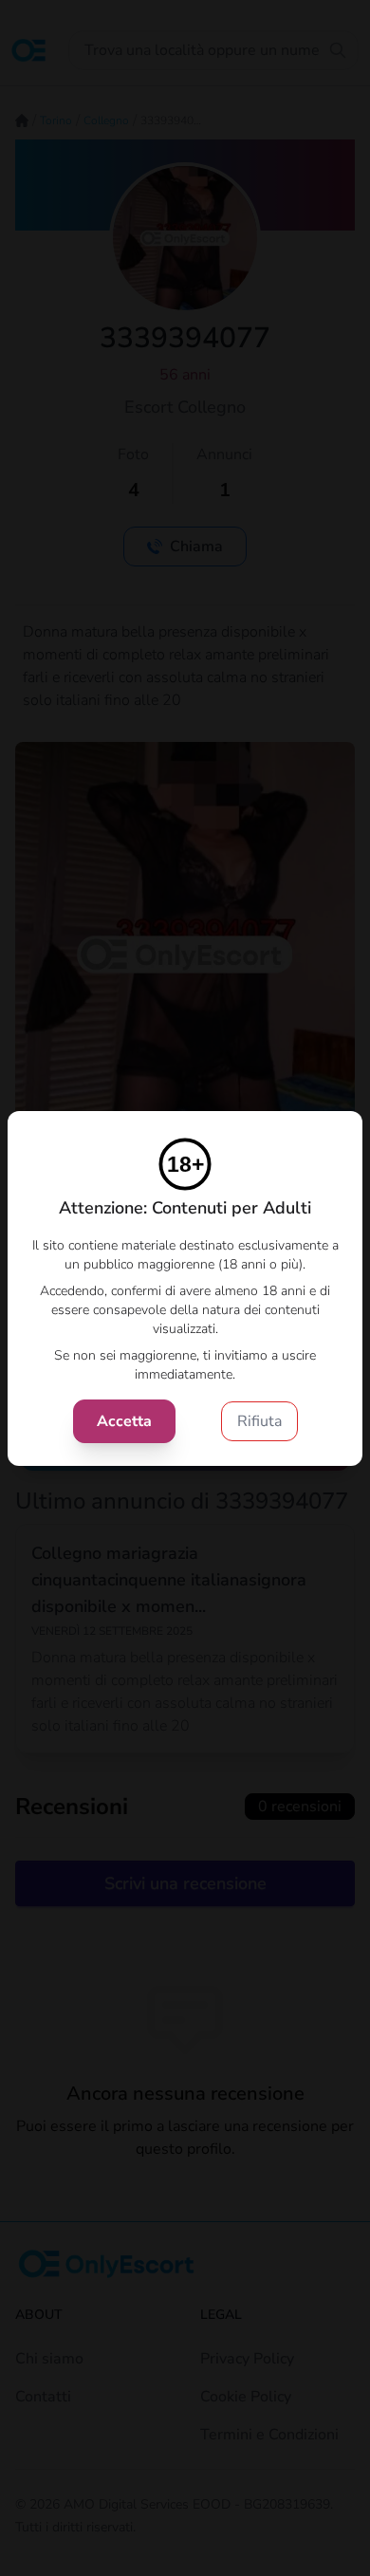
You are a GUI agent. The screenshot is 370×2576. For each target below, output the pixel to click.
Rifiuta (259, 1421)
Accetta (124, 1421)
